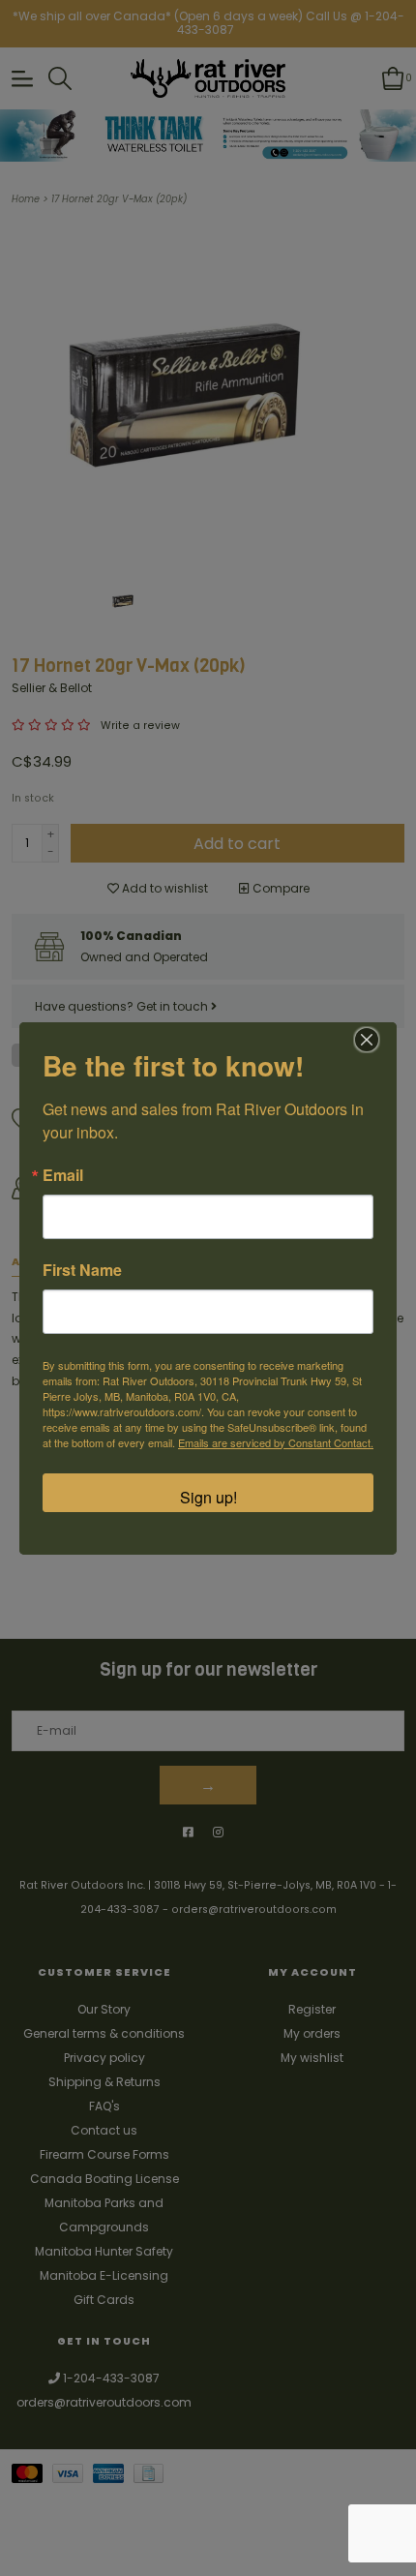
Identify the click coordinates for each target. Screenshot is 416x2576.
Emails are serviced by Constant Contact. (276, 1442)
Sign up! (208, 1497)
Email (63, 1175)
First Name (82, 1270)
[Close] (367, 1040)
